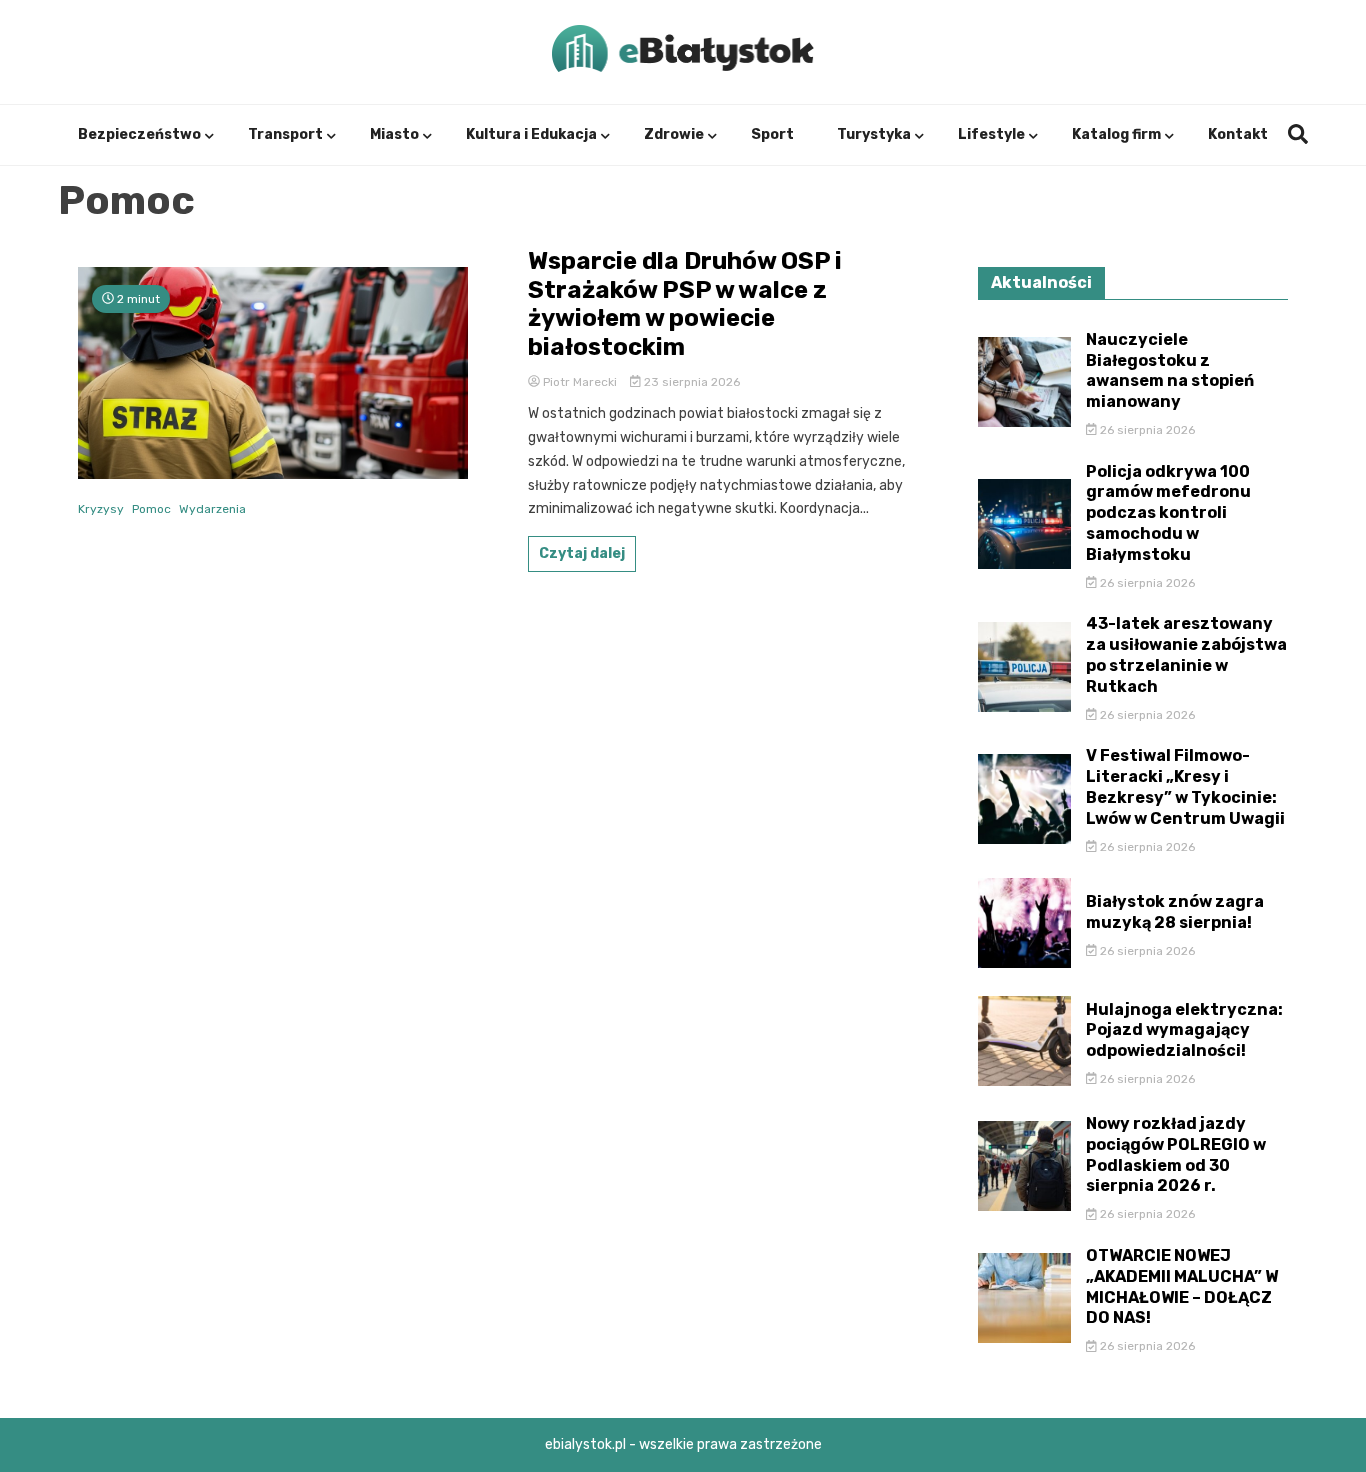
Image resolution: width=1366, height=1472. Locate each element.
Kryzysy (101, 509)
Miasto (394, 134)
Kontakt (1238, 134)
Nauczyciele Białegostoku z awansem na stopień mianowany (1170, 370)
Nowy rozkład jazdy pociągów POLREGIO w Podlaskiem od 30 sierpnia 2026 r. (1176, 1154)
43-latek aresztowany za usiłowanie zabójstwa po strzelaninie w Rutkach (1186, 654)
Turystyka (874, 134)
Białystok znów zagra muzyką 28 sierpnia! (1175, 912)
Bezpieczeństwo (139, 134)
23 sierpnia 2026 (690, 382)
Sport (772, 134)
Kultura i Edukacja (531, 134)
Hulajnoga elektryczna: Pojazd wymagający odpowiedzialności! (1184, 1030)
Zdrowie (674, 134)
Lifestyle (991, 134)
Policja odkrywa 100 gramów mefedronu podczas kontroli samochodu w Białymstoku (1168, 513)
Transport (285, 134)
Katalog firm (1116, 134)
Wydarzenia (212, 509)
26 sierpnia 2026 (1146, 430)
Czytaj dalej (582, 553)
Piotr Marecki (580, 382)
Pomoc (151, 509)
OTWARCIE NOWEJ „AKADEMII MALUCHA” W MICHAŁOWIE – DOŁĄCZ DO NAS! (1182, 1286)
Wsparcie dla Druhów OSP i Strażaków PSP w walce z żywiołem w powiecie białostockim (685, 304)
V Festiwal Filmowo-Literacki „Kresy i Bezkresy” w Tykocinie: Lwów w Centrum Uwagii (1185, 786)
